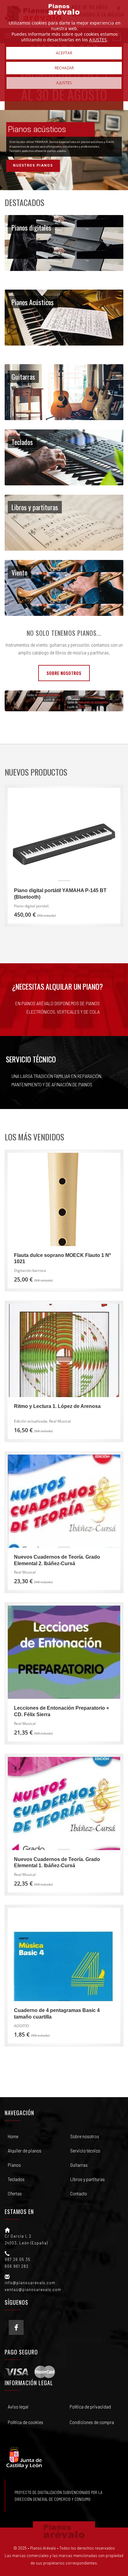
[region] (64, 150)
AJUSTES (98, 40)
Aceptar (64, 53)
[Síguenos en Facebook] (16, 2327)
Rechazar (64, 68)
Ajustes (64, 83)
